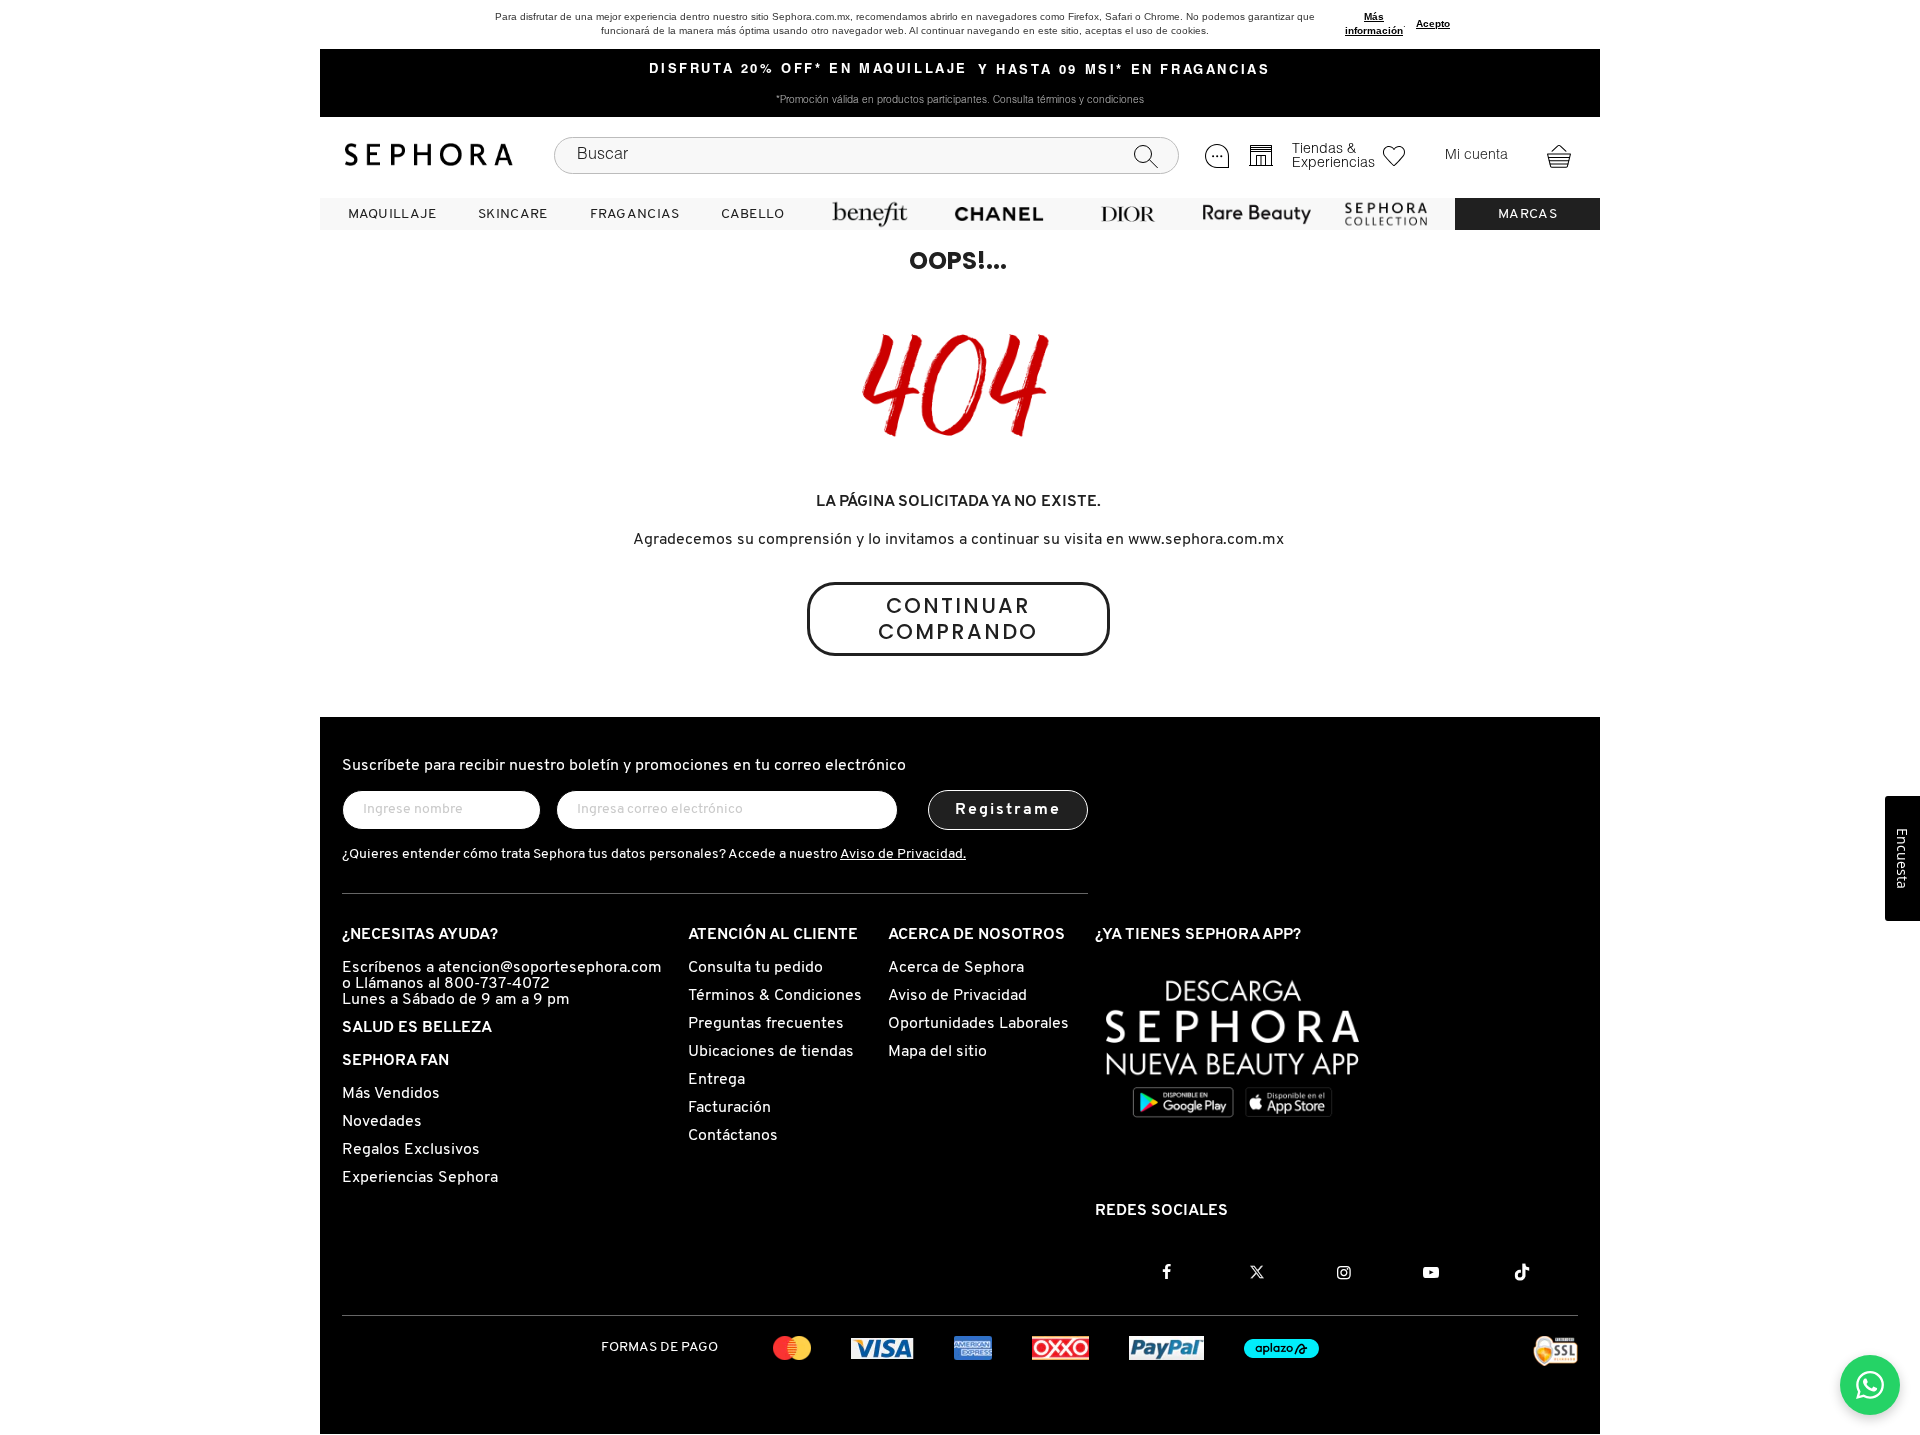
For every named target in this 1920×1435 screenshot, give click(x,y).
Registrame (1008, 810)
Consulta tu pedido (755, 968)
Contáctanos (733, 1136)
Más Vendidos (391, 1094)
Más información (1374, 23)
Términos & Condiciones (775, 996)
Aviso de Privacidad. (903, 854)
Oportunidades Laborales (978, 1024)
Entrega (716, 1080)
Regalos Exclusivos (411, 1150)
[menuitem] (392, 214)
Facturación (729, 1108)
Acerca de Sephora (956, 968)
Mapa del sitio (937, 1052)
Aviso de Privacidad (957, 996)
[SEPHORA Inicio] (429, 155)
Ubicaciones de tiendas (771, 1052)
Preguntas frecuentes (766, 1024)
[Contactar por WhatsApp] (1870, 1385)
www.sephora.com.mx (1206, 540)
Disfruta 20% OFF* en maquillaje (808, 70)
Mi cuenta (1476, 156)
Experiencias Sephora (420, 1178)
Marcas (1527, 214)
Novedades (382, 1122)
